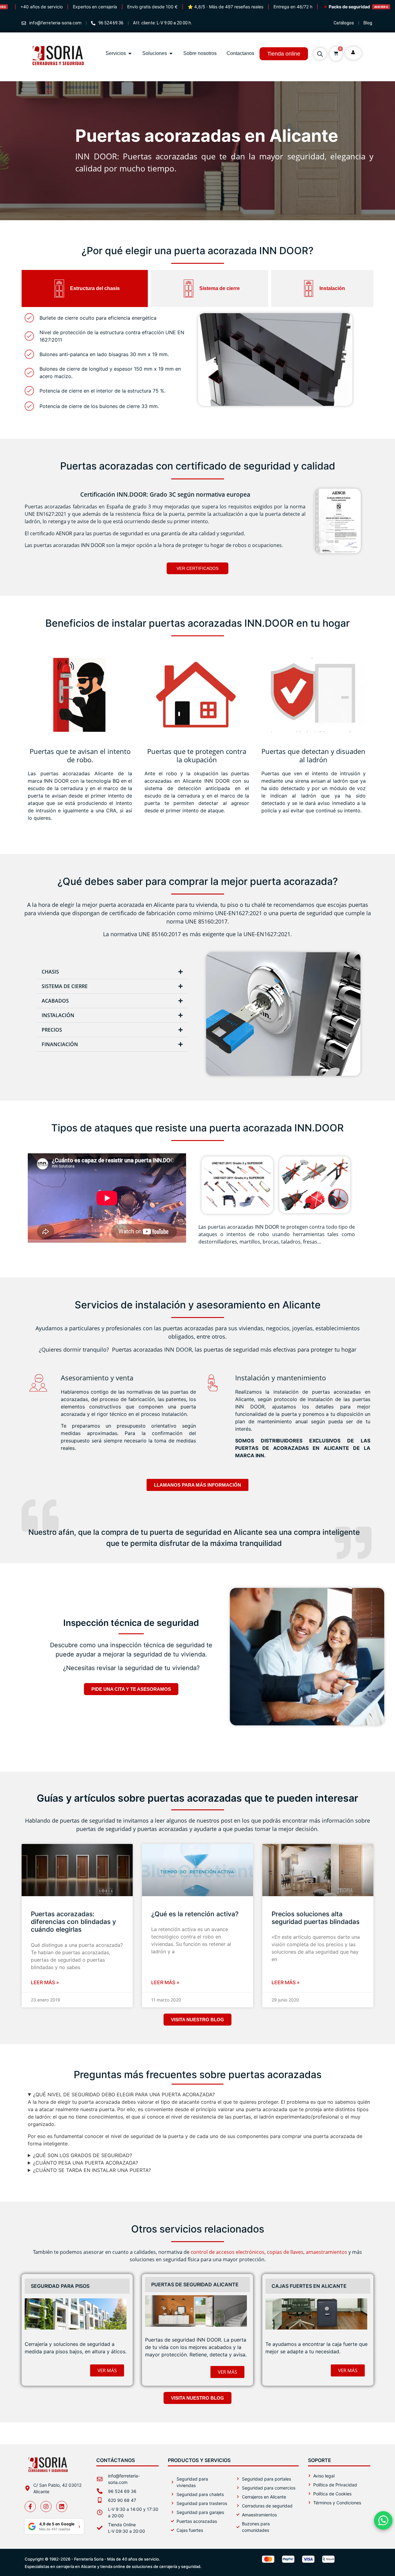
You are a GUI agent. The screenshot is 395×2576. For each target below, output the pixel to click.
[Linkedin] (62, 2507)
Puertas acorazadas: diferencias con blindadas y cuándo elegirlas (73, 1922)
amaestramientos (326, 2252)
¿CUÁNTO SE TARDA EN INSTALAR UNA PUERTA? (92, 2170)
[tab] (85, 288)
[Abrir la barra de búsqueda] (320, 54)
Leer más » (45, 1982)
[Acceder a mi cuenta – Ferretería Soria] (353, 52)
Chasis (50, 972)
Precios (52, 1030)
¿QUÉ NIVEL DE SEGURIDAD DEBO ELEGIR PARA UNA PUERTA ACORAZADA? (124, 2094)
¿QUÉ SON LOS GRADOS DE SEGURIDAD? (83, 2155)
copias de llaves (285, 2252)
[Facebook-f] (30, 2507)
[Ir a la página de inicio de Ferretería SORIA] (59, 74)
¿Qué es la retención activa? (195, 1914)
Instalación (58, 1015)
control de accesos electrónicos (228, 2252)
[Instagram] (46, 2507)
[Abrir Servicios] (130, 53)
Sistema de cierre (65, 986)
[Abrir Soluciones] (171, 53)
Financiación (60, 1044)
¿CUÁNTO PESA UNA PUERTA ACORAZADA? (85, 2163)
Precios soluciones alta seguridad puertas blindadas (316, 1918)
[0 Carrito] (336, 53)
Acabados (55, 1001)
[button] (112, 972)
